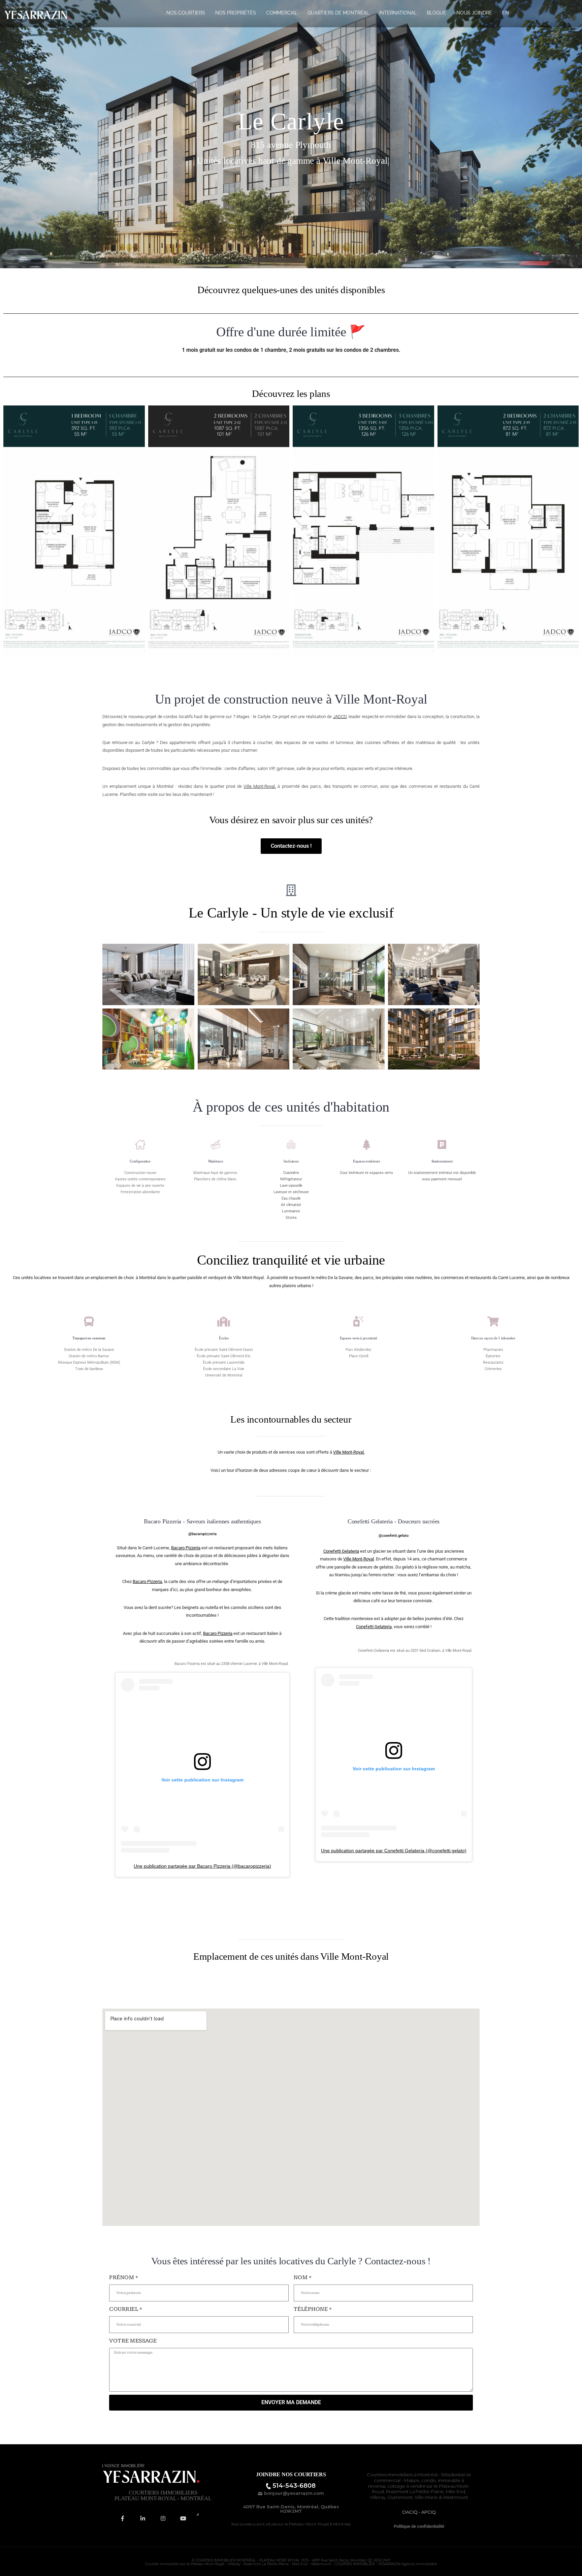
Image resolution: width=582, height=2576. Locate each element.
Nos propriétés (236, 13)
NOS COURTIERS (186, 13)
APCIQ (429, 2512)
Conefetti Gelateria (341, 1551)
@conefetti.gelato (394, 1536)
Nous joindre (474, 13)
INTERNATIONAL (398, 13)
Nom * (303, 2277)
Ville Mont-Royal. (349, 1452)
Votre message (133, 2341)
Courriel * (126, 2309)
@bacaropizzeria (202, 1534)
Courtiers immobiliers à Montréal (402, 2475)
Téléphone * (313, 2309)
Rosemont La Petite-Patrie (415, 2491)
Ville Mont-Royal (359, 1559)
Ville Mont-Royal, (260, 786)
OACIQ (410, 2512)
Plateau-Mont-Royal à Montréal (320, 2524)
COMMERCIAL (282, 13)
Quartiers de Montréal (338, 13)
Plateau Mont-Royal (207, 2564)
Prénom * (124, 2277)
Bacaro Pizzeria (186, 1548)
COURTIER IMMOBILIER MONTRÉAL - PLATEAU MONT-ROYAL (248, 2560)
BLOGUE (437, 13)
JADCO (340, 717)
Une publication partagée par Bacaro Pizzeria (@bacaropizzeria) (202, 1866)
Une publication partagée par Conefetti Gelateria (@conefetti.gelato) (394, 1851)
